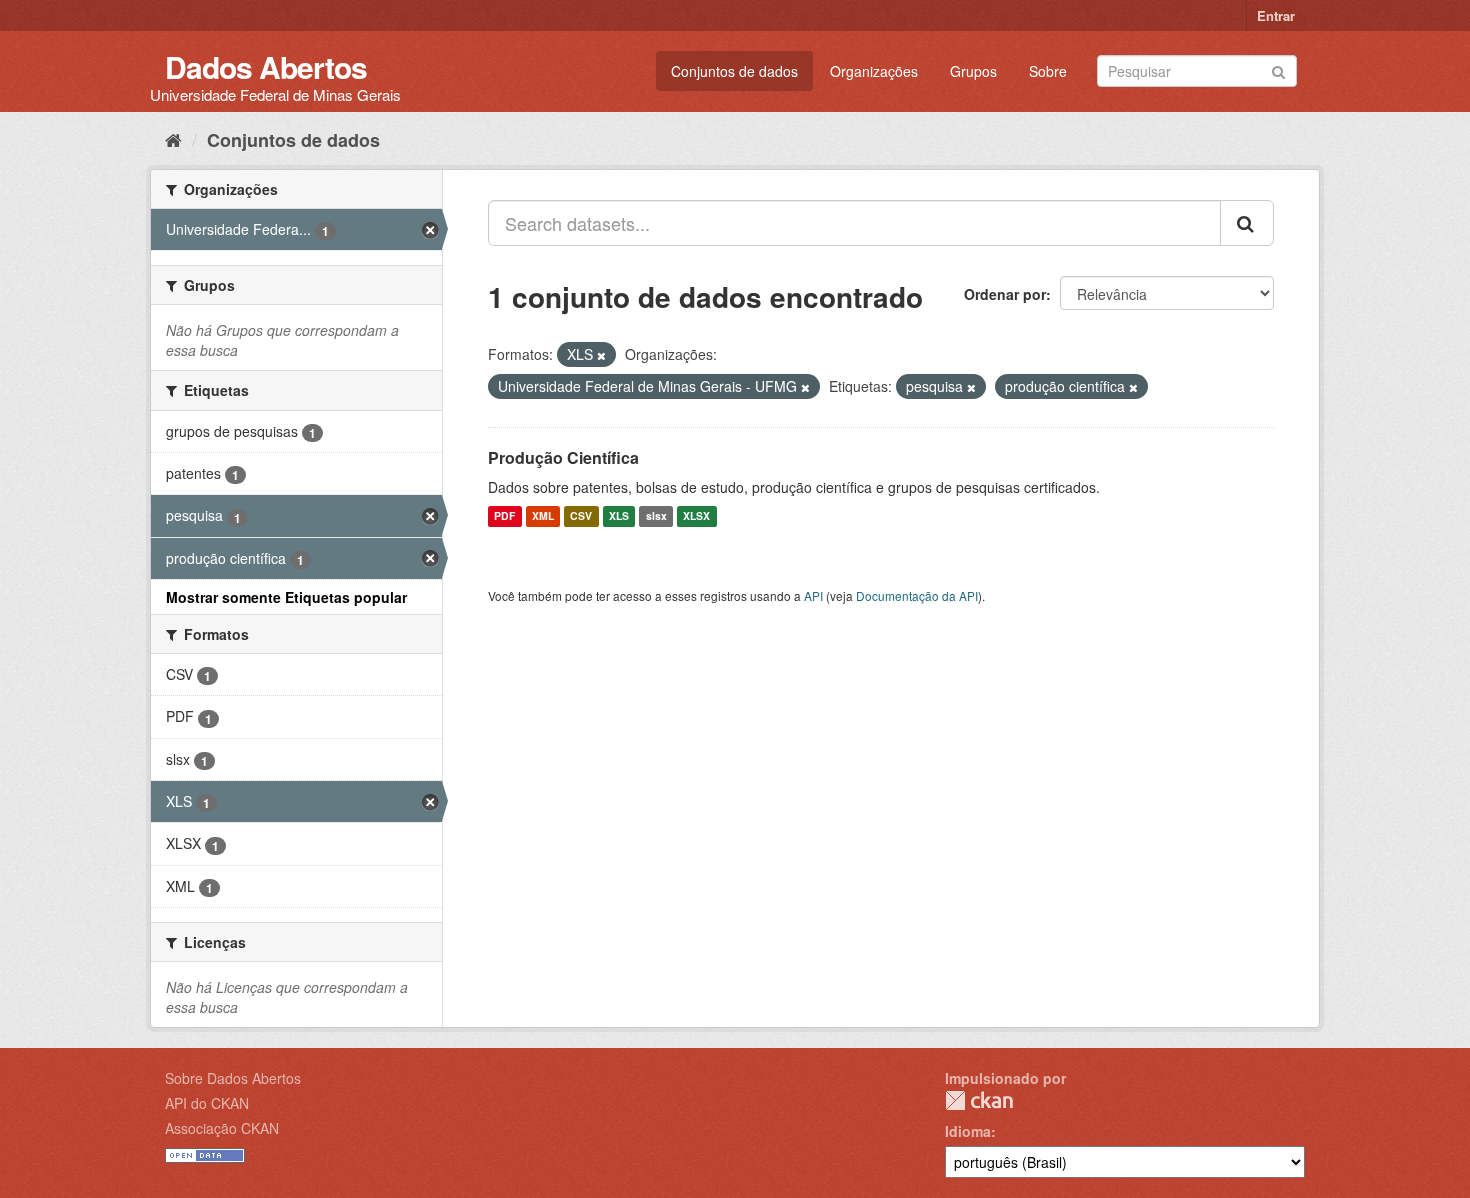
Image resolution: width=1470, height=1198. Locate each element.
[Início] (173, 139)
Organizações (874, 71)
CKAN (979, 1100)
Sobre (1048, 71)
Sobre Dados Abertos (233, 1078)
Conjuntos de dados (734, 71)
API (813, 595)
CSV (581, 516)
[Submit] (1278, 69)
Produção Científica (563, 457)
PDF (504, 516)
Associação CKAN (222, 1128)
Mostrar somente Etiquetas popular (286, 597)
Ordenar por (1005, 294)
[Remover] (601, 355)
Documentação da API (917, 595)
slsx (656, 516)
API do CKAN (207, 1103)
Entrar (1276, 15)
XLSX (696, 516)
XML (543, 516)
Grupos (973, 71)
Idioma (968, 1131)
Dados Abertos (266, 66)
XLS (619, 516)
